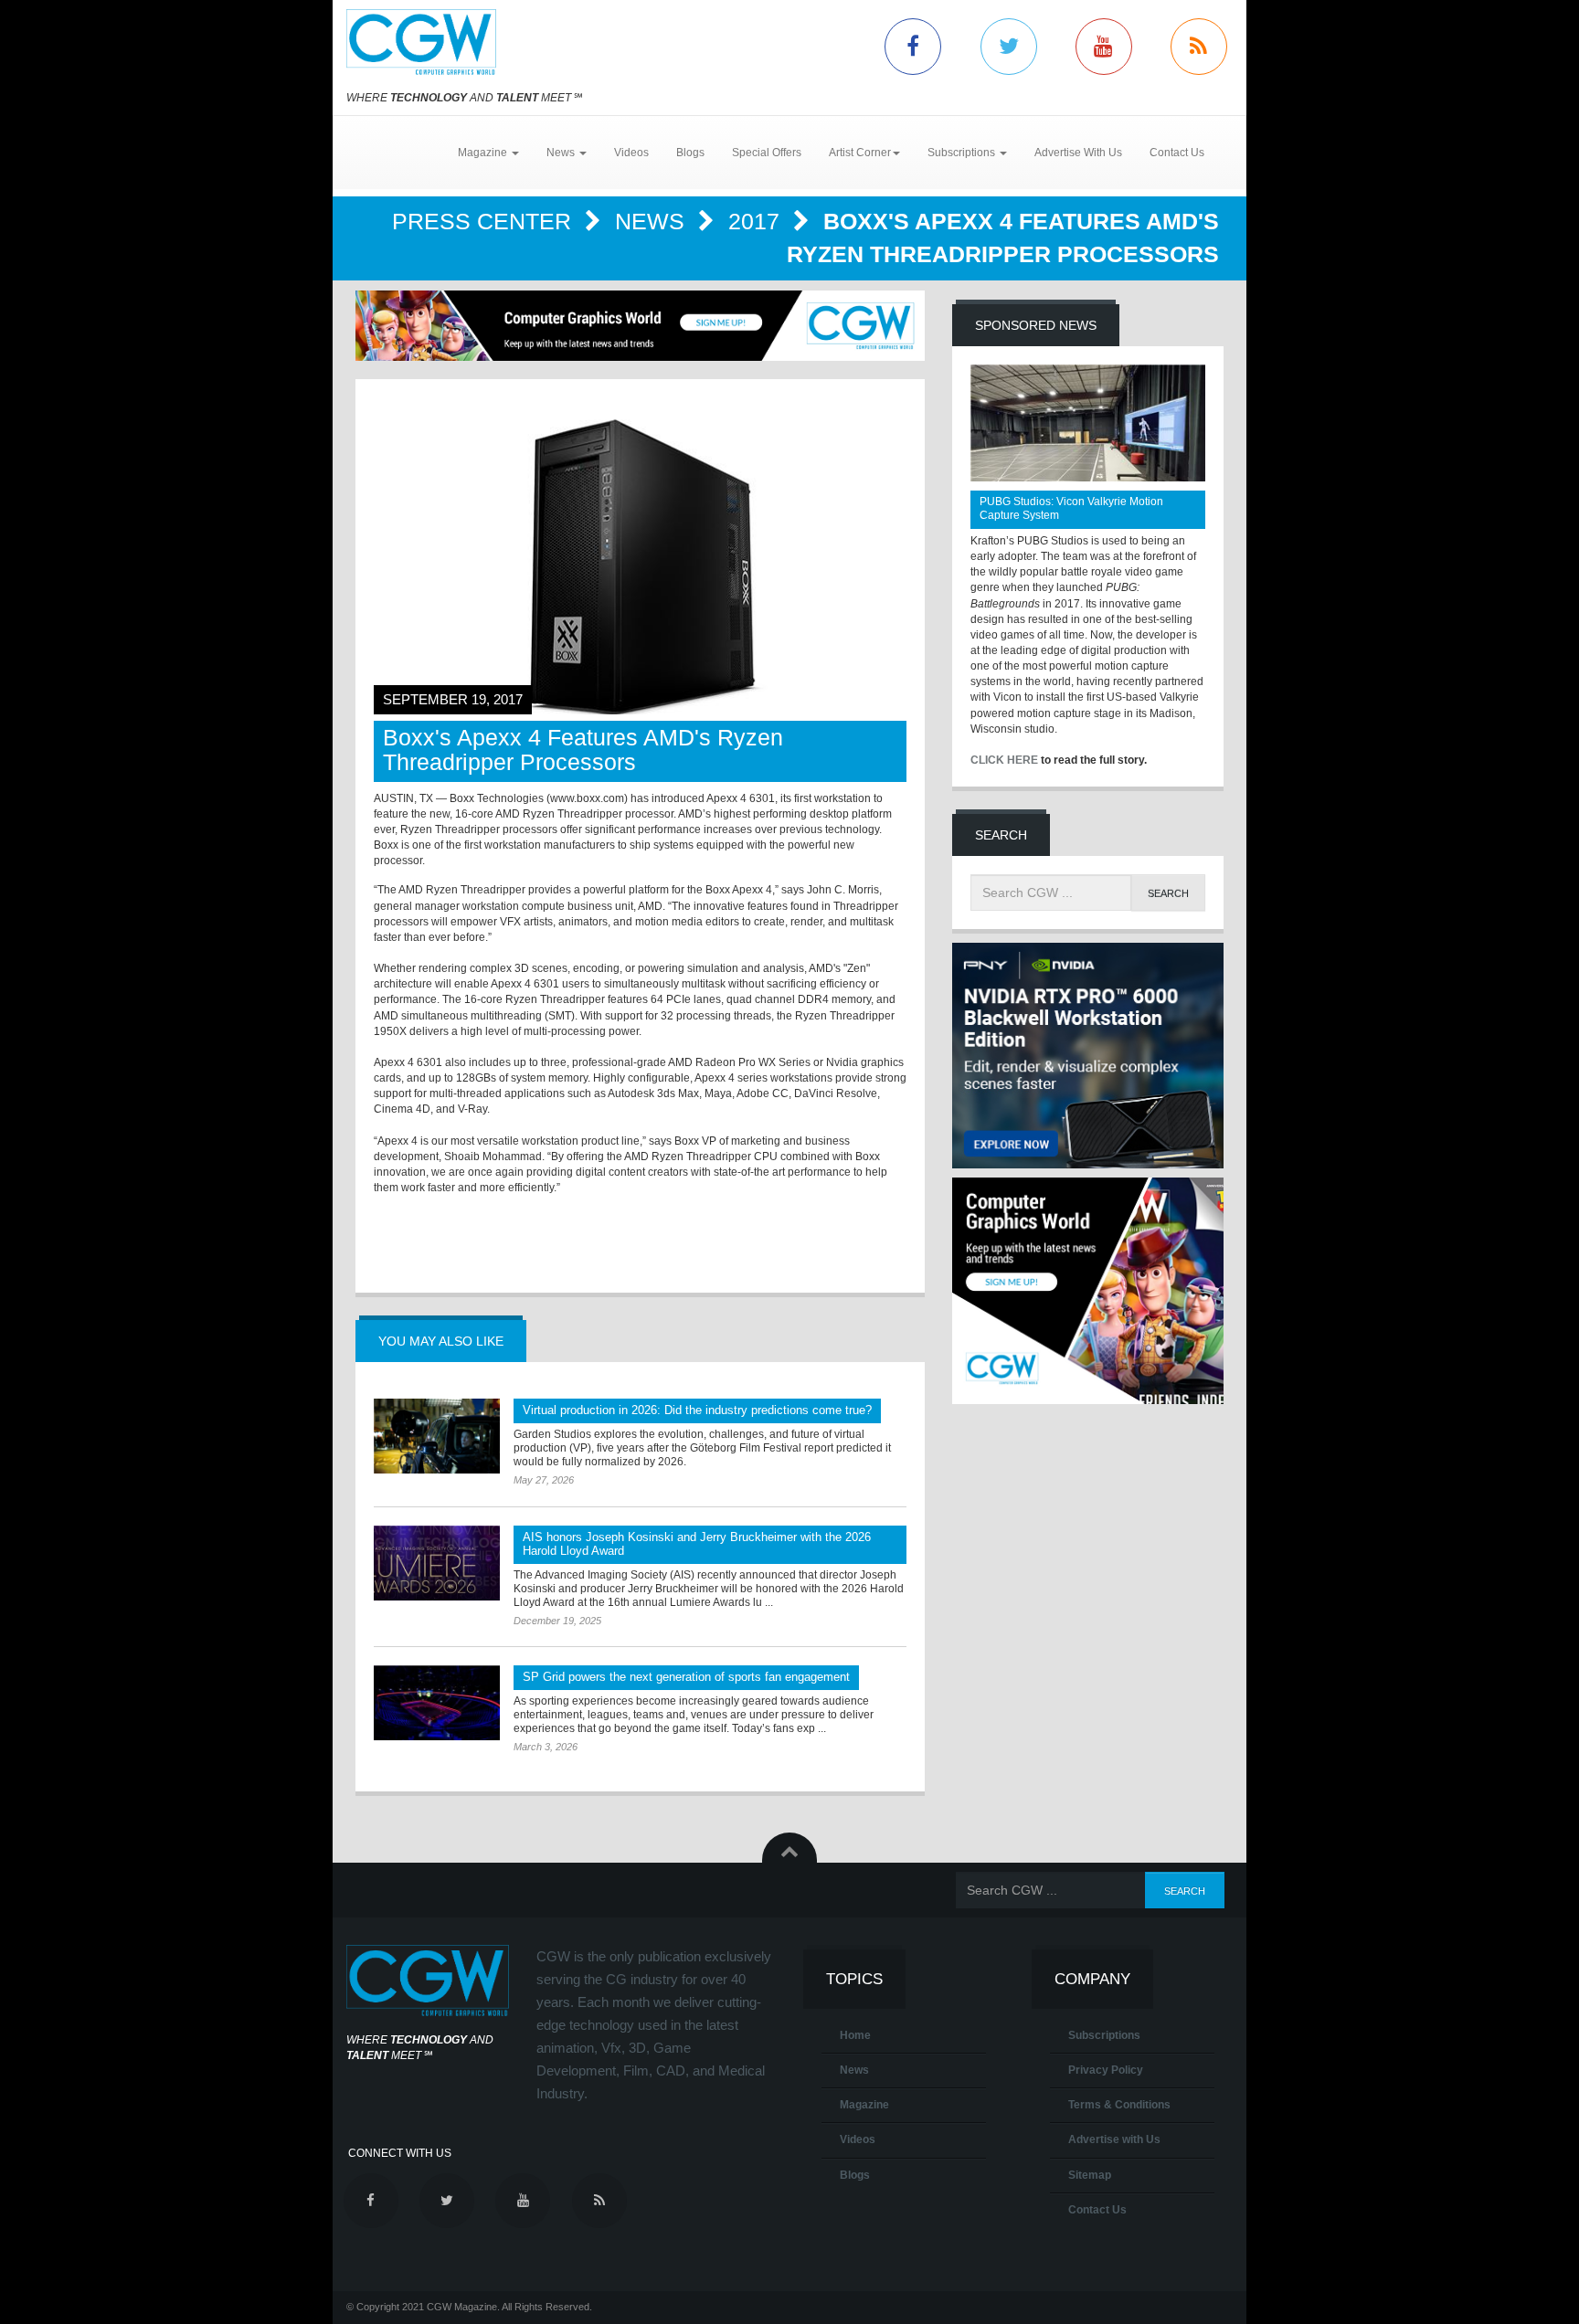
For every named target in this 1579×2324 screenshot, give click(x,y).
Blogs (690, 153)
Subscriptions (1104, 2035)
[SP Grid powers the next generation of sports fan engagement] (437, 1703)
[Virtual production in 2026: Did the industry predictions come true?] (437, 1436)
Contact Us (1177, 153)
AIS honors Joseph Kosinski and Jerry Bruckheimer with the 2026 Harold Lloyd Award (697, 1544)
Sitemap (1090, 2175)
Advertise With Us (1078, 153)
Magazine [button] (484, 153)
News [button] (562, 153)
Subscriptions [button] (963, 153)
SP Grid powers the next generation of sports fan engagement (686, 1677)
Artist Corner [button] (860, 153)
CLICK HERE (1004, 760)
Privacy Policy (1106, 2070)
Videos (631, 153)
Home (855, 2035)
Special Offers (767, 153)
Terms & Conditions (1119, 2105)
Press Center (485, 221)
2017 (757, 221)
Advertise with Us (1114, 2139)
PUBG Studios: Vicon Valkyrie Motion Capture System (1071, 508)
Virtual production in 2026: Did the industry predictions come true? (697, 1410)
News (653, 221)
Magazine (864, 2105)
